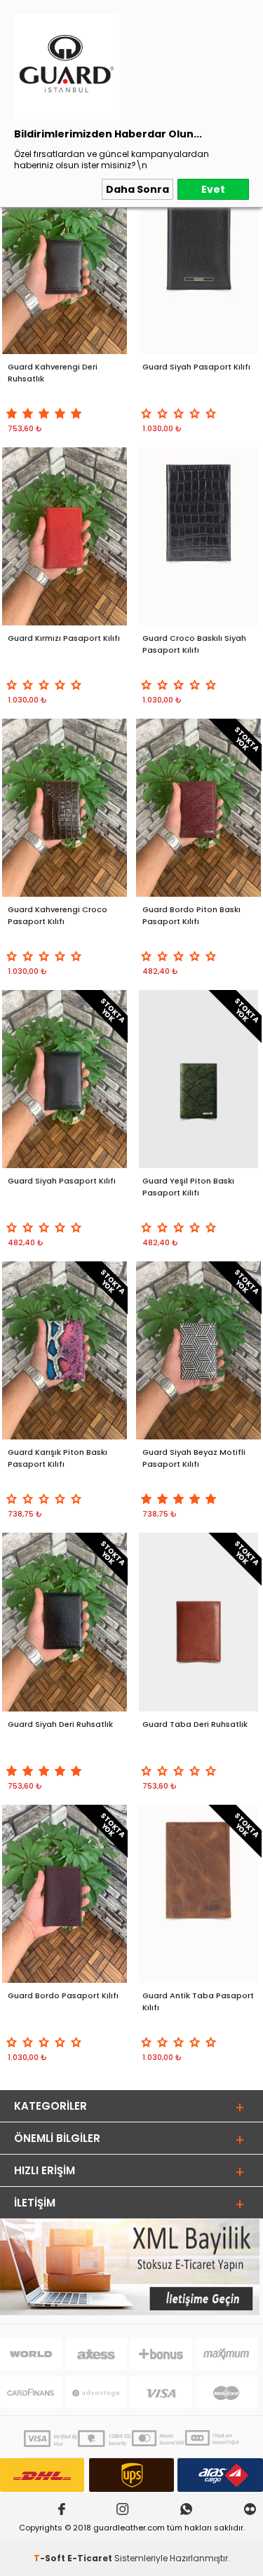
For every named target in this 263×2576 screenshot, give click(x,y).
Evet (213, 189)
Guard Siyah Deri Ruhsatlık (60, 1724)
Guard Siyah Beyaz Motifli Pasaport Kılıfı (194, 1458)
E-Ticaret (90, 2558)
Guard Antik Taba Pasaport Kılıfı (198, 2001)
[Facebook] (62, 2510)
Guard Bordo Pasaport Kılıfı (63, 1995)
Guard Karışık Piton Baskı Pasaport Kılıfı (58, 1458)
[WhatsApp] (186, 2510)
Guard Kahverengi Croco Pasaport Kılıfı (58, 915)
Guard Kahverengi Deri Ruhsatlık (53, 373)
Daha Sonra (137, 189)
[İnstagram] (123, 2510)
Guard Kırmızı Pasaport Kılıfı (64, 638)
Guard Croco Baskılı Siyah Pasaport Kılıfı (194, 644)
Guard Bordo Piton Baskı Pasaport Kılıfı (191, 915)
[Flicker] (250, 2510)
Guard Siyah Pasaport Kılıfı (196, 367)
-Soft (50, 2558)
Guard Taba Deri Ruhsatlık (195, 1724)
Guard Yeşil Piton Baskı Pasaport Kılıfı (188, 1187)
